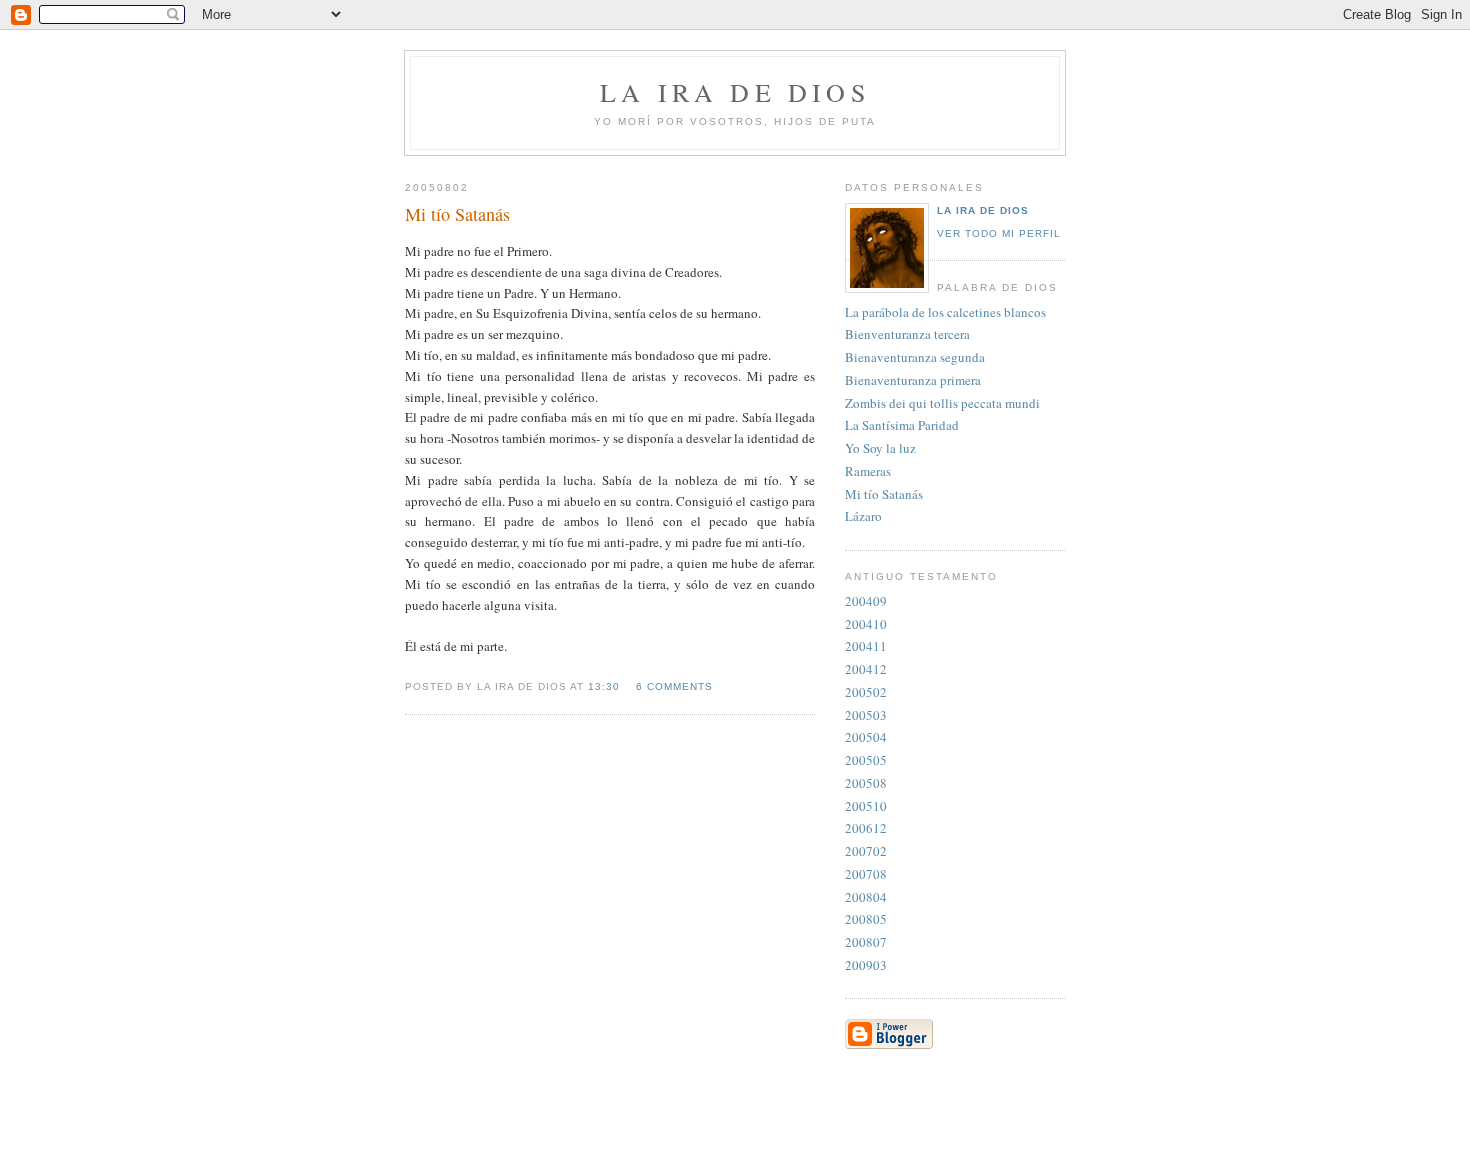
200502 (866, 692)
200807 (866, 942)
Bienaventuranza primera (913, 380)
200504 (866, 737)
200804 (866, 897)
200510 (866, 806)
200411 (866, 646)
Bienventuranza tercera (907, 334)
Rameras (868, 471)
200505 (866, 760)
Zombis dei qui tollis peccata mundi (942, 403)
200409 (866, 601)
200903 (866, 965)
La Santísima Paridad (902, 425)
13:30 (604, 686)
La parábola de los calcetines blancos (945, 312)
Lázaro (863, 516)
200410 (866, 624)
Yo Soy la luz (880, 448)
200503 (866, 715)
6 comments (674, 686)
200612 (866, 828)
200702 (866, 851)
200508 (866, 783)
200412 (866, 669)
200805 (866, 919)
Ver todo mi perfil (999, 233)
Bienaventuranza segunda (915, 357)
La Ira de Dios (983, 210)
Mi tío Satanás (884, 494)
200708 (866, 874)
